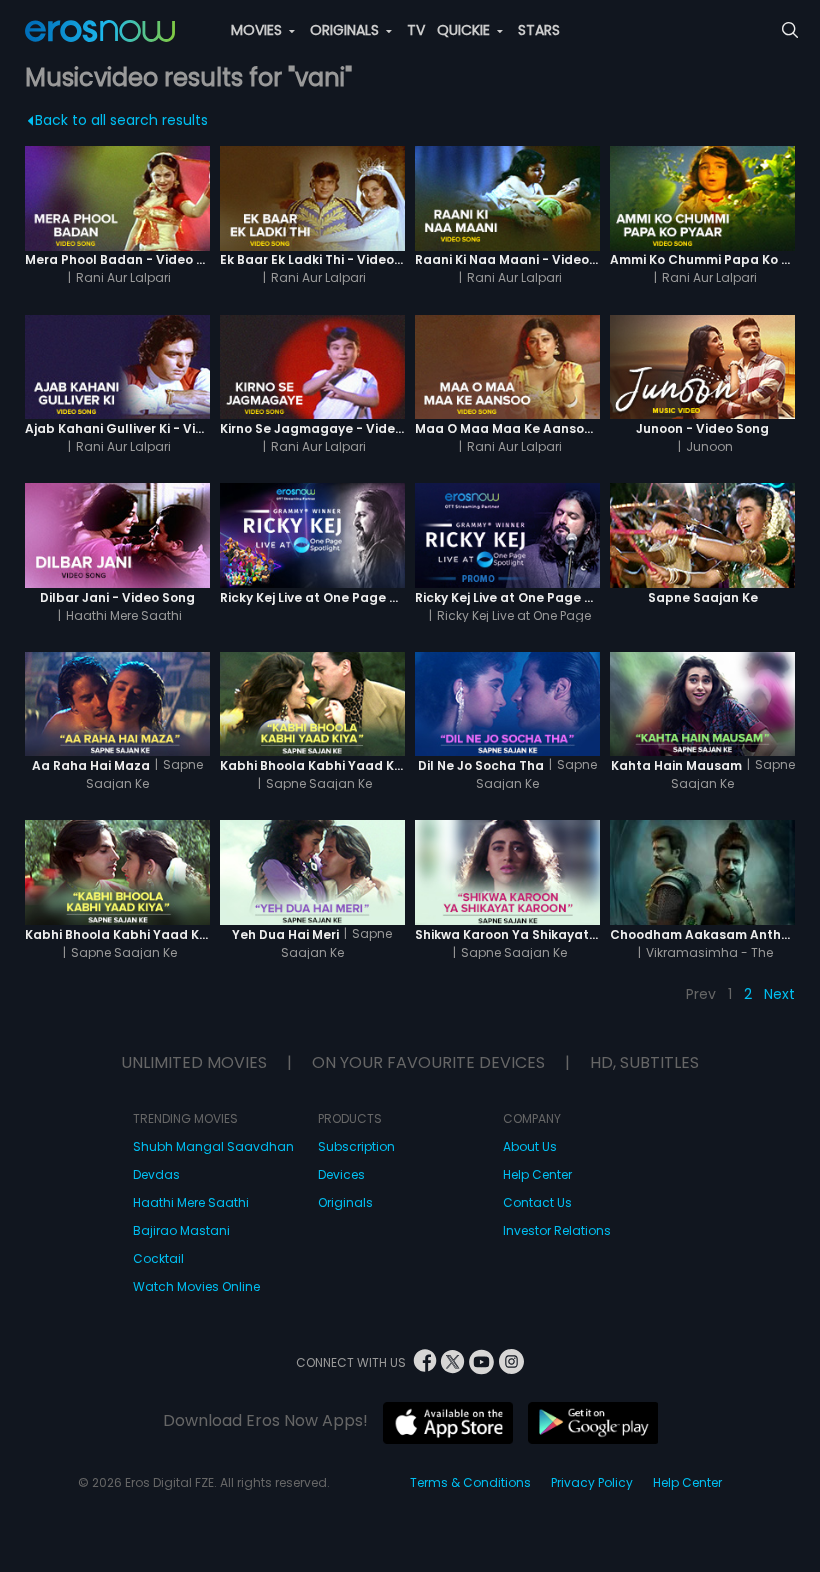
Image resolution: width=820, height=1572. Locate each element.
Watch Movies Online (196, 1286)
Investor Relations (557, 1230)
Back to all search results (121, 120)
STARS (539, 30)
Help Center (537, 1174)
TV (416, 30)
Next (779, 994)
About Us (530, 1146)
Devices (341, 1174)
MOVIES (258, 30)
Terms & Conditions (470, 1482)
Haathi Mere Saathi (191, 1202)
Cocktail (158, 1258)
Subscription (356, 1146)
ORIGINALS (346, 30)
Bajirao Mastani (181, 1230)
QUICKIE (465, 30)
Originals (345, 1202)
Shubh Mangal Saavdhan (213, 1146)
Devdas (156, 1174)
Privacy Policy (592, 1482)
